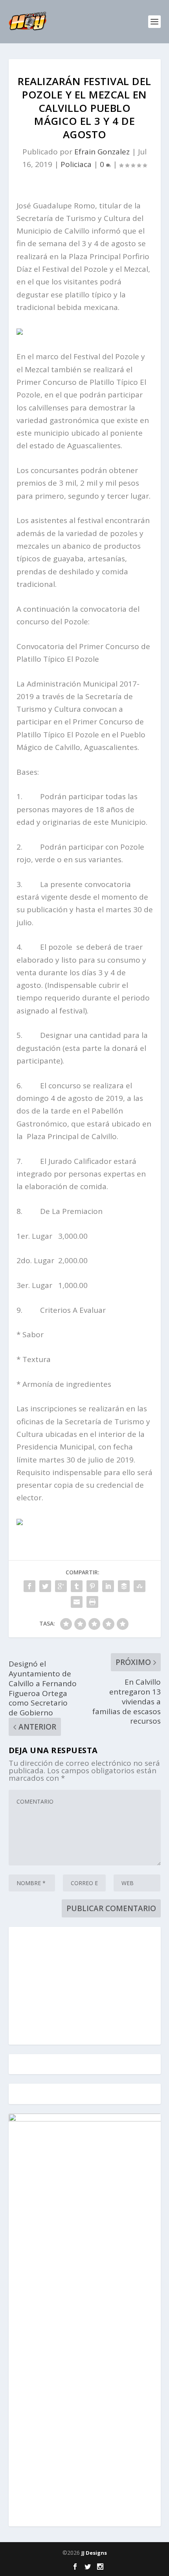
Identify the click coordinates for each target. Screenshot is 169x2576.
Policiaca (76, 164)
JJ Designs (94, 2553)
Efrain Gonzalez (102, 152)
